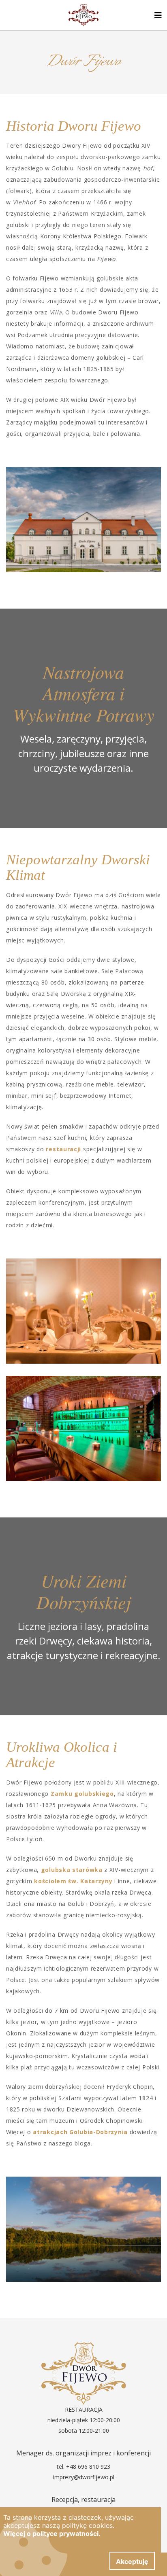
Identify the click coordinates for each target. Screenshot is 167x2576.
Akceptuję (132, 2561)
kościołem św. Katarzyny (73, 1881)
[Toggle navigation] (158, 15)
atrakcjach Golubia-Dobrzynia (80, 2132)
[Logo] (83, 15)
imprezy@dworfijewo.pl (84, 2477)
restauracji (63, 1149)
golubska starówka (72, 1870)
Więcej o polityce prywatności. (52, 2534)
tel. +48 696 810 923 (83, 2467)
